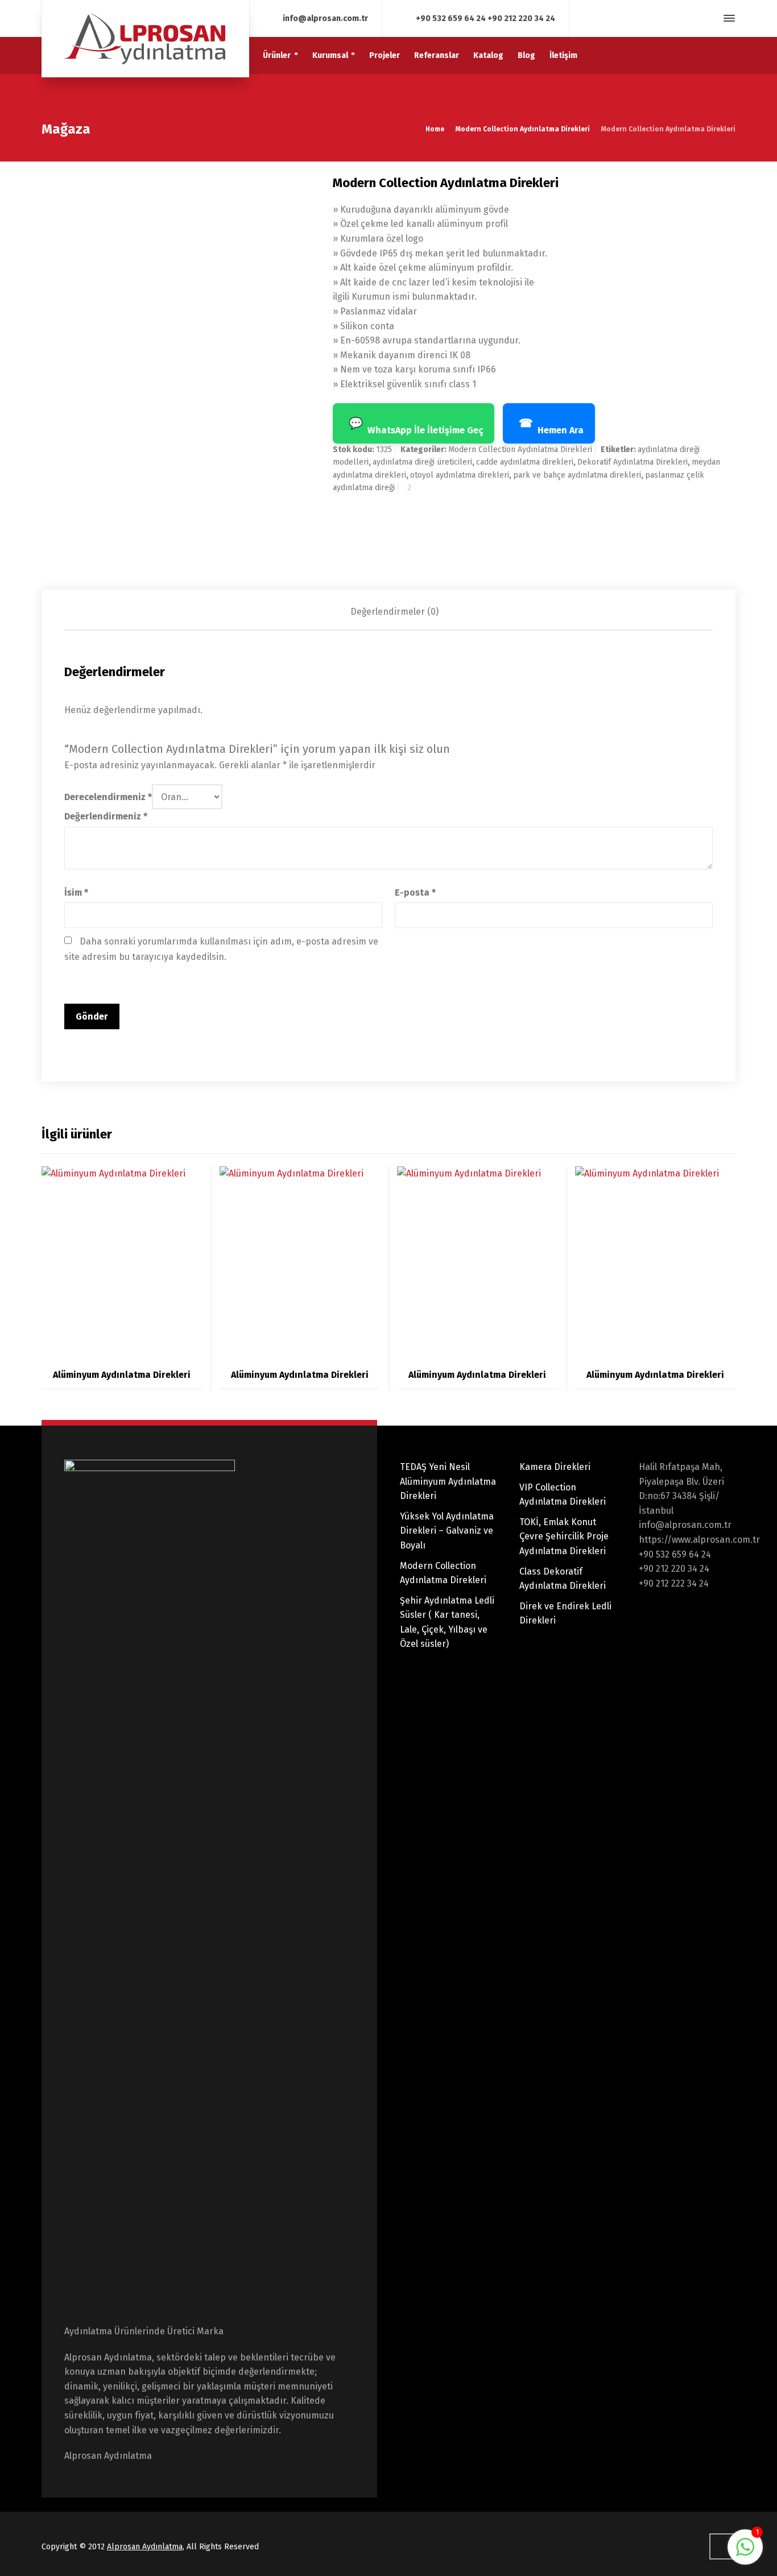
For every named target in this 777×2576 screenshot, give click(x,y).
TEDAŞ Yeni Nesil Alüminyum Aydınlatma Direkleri (448, 1481)
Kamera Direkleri (555, 1467)
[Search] (709, 18)
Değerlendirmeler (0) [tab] (394, 612)
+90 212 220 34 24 (521, 18)
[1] (745, 2553)
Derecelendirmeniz (108, 797)
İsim (76, 893)
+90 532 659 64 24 (451, 18)
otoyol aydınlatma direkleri (460, 475)
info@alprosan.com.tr (325, 18)
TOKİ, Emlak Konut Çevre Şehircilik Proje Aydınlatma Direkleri (564, 1537)
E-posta (415, 893)
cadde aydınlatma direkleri (525, 462)
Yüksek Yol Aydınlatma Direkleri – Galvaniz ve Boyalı (447, 1531)
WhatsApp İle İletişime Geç (416, 426)
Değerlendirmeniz (106, 816)
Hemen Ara (551, 426)
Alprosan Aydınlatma (145, 2547)
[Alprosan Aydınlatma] (145, 39)
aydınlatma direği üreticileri (422, 462)
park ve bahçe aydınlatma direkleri (577, 475)
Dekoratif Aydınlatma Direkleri (633, 462)
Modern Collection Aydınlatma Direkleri (523, 129)
